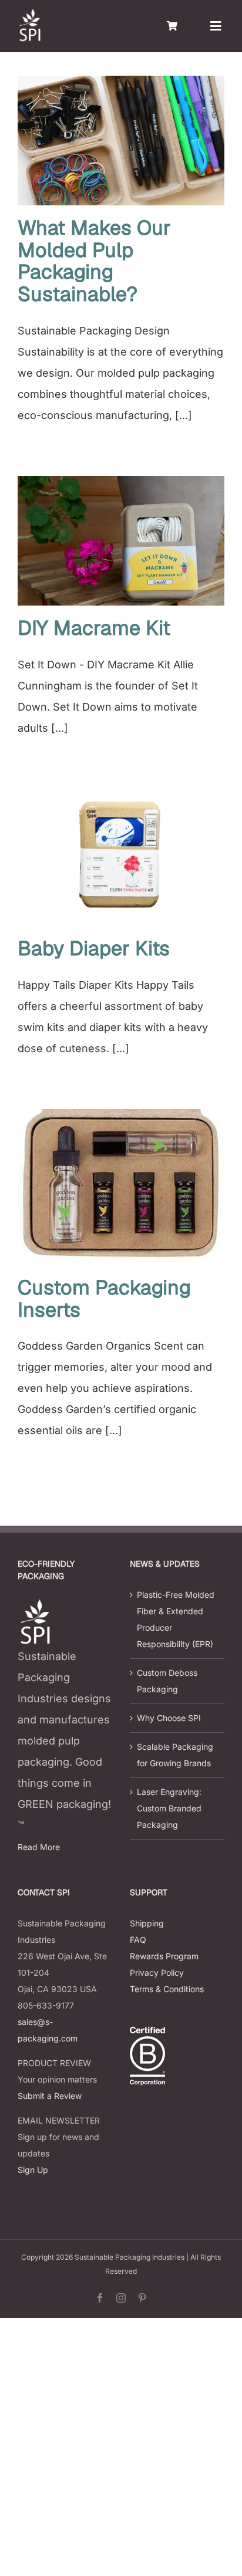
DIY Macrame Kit (94, 628)
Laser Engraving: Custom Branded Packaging (169, 1808)
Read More (39, 1847)
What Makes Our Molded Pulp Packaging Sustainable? (94, 261)
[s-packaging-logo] (29, 14)
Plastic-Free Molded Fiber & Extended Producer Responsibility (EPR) (176, 1619)
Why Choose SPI (169, 1718)
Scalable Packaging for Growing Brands (175, 1755)
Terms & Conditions (167, 1989)
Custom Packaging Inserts (104, 1299)
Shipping (147, 1923)
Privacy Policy (157, 1972)
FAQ (138, 1940)
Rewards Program (164, 1956)
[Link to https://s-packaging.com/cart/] (172, 26)
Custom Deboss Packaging (167, 1681)
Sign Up (33, 2170)
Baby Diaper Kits (94, 948)
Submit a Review (50, 2096)
